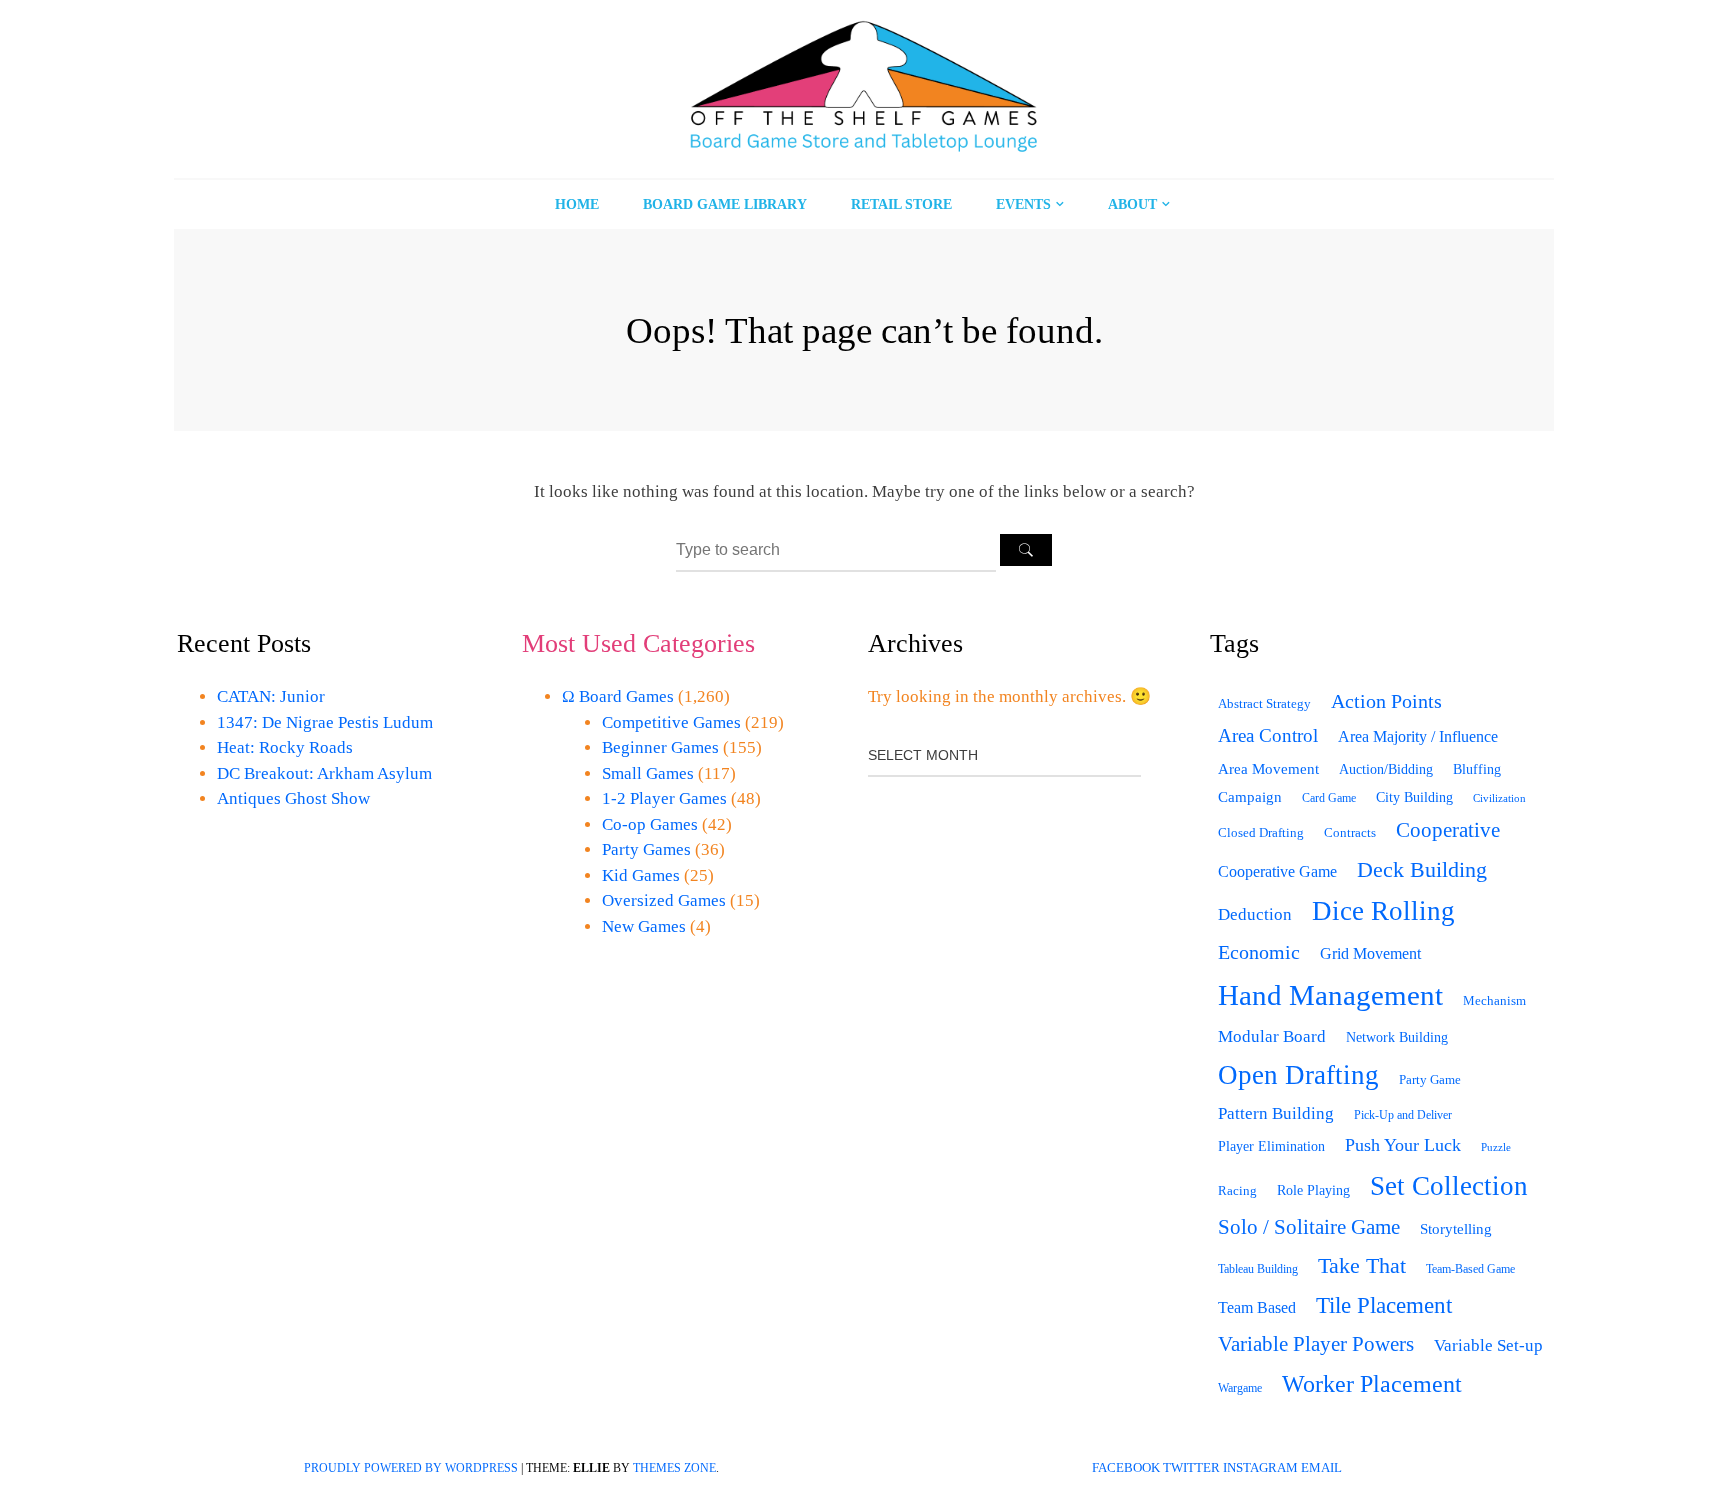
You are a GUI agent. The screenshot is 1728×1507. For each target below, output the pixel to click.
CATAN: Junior (271, 696)
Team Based (1257, 1307)
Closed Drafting (1261, 832)
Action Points (1386, 701)
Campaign (1250, 797)
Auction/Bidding (1386, 769)
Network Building (1397, 1037)
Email (1321, 1468)
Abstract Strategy (1264, 704)
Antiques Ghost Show (293, 798)
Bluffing (1477, 769)
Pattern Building (1276, 1113)
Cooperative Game (1277, 871)
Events (1023, 204)
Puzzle (1496, 1147)
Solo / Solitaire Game (1309, 1227)
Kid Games (641, 875)
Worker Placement (1372, 1384)
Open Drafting (1298, 1075)
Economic (1259, 952)
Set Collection (1449, 1186)
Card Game (1329, 798)
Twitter (1191, 1468)
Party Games (646, 849)
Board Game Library (725, 204)
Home (577, 204)
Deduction (1255, 914)
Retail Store (901, 204)
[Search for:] (838, 549)
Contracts (1350, 833)
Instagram (1260, 1468)
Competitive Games (671, 722)
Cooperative (1448, 830)
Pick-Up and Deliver (1403, 1115)
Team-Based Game (1470, 1269)
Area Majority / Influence (1418, 736)
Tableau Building (1258, 1269)
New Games (644, 926)
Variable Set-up (1488, 1345)
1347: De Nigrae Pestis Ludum (325, 722)
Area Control (1268, 735)
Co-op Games (650, 824)
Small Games (648, 773)
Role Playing (1313, 1190)
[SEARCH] (1026, 550)
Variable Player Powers (1316, 1344)
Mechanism (1494, 1001)
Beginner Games (660, 747)
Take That (1362, 1266)
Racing (1237, 1190)
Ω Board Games (618, 696)
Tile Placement (1384, 1305)
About (1132, 204)
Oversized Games (664, 900)
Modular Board (1272, 1036)
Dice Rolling (1383, 911)
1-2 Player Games (664, 798)
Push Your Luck (1403, 1145)
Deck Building (1422, 869)
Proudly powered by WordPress (411, 1468)
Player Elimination (1271, 1146)
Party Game (1430, 1079)
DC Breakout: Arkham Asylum (324, 773)
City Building (1414, 797)
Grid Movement (1370, 954)
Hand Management (1330, 995)
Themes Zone (674, 1468)
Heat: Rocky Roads (285, 747)
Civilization (1499, 798)
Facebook (1126, 1468)
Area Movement (1268, 768)
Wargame (1240, 1388)
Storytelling (1456, 1229)
